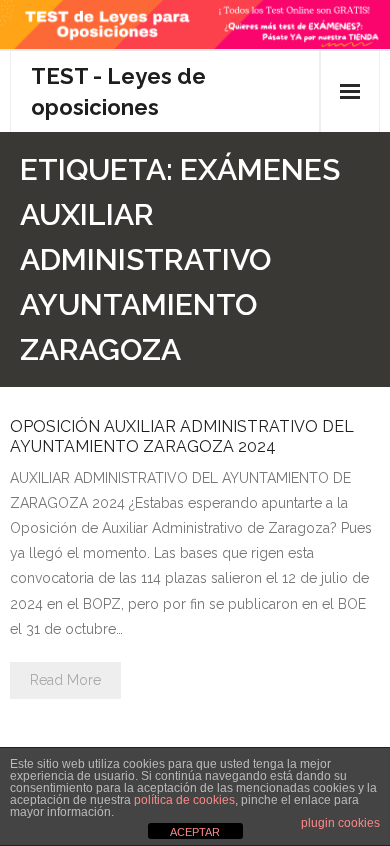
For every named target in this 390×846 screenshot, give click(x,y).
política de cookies (184, 800)
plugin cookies (340, 823)
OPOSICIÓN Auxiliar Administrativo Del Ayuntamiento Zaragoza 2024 (182, 436)
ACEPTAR (195, 832)
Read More (65, 680)
